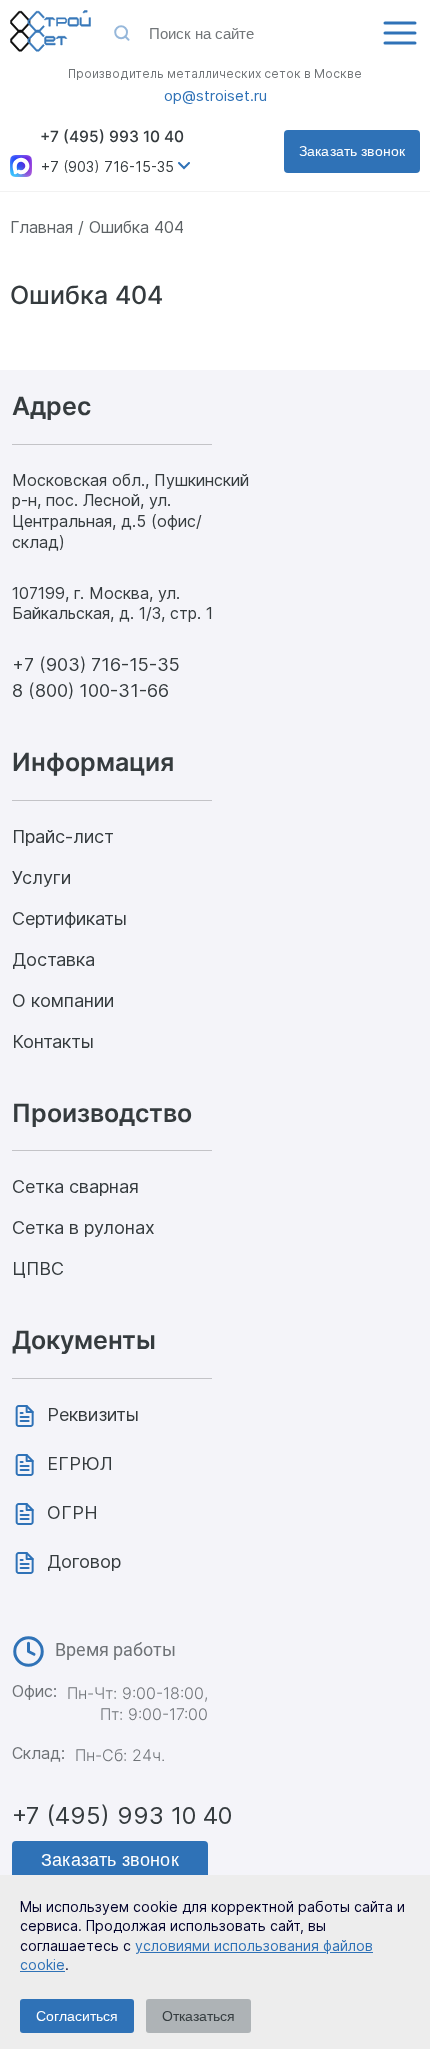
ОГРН (72, 1512)
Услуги (41, 877)
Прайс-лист (63, 836)
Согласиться (77, 2016)
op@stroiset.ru (215, 95)
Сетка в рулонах (83, 1227)
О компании (63, 1000)
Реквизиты (93, 1414)
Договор (84, 1561)
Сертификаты (69, 918)
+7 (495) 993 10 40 (112, 136)
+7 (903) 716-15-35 (107, 166)
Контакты (53, 1041)
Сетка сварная (75, 1186)
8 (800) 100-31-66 (90, 690)
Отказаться (198, 2016)
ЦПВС (38, 1268)
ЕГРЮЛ (80, 1463)
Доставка (53, 959)
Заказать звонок (352, 151)
